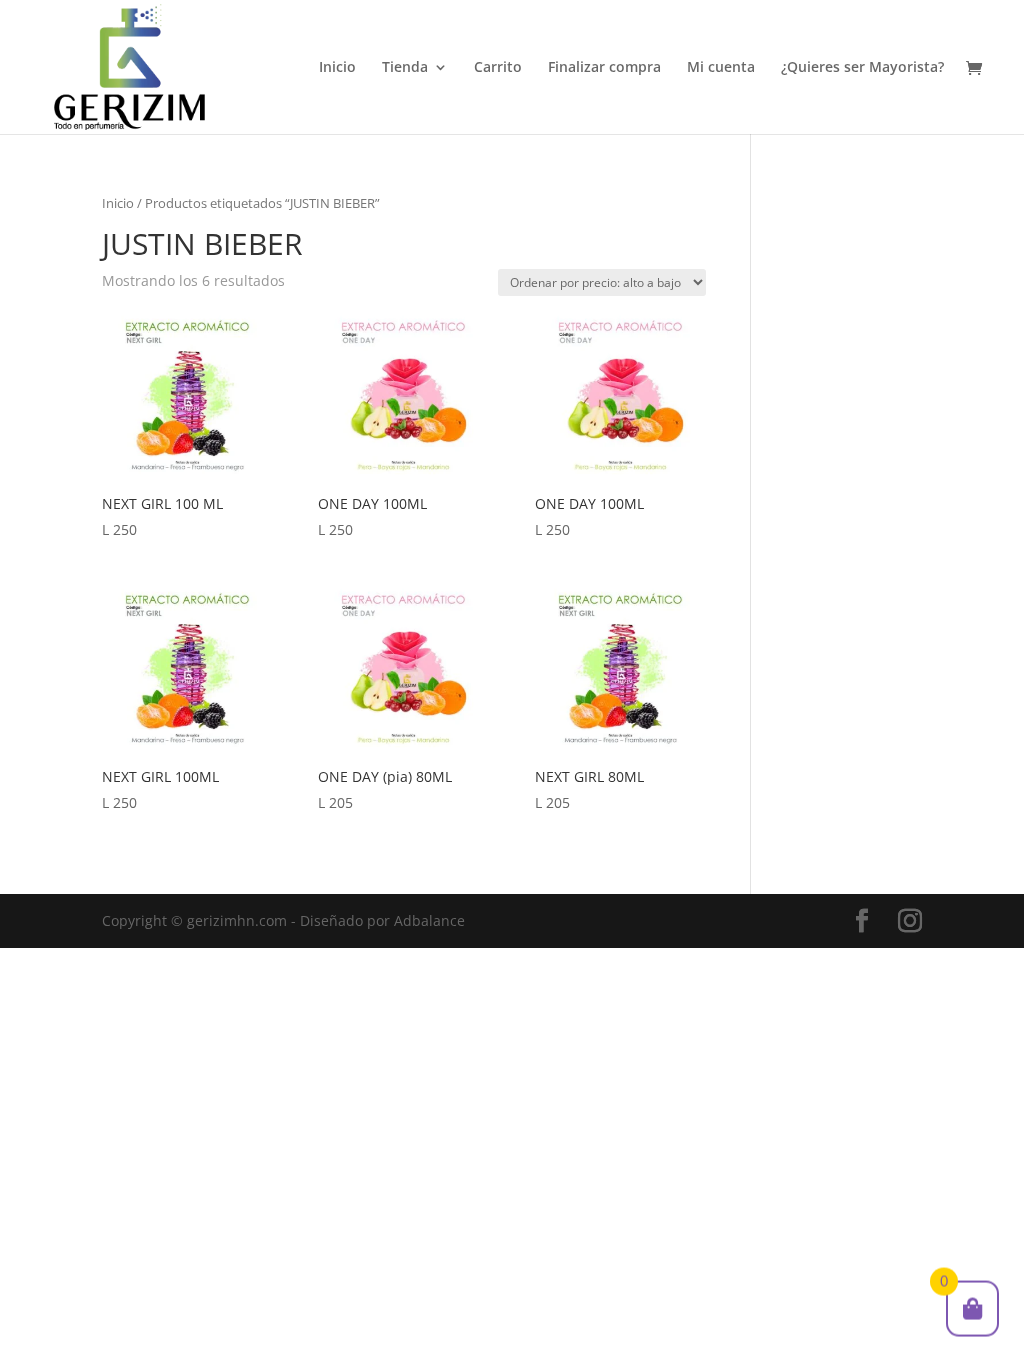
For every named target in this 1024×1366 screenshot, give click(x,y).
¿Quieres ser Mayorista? (862, 68)
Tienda (405, 68)
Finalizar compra (604, 68)
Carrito (498, 68)
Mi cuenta (721, 68)
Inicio (337, 68)
